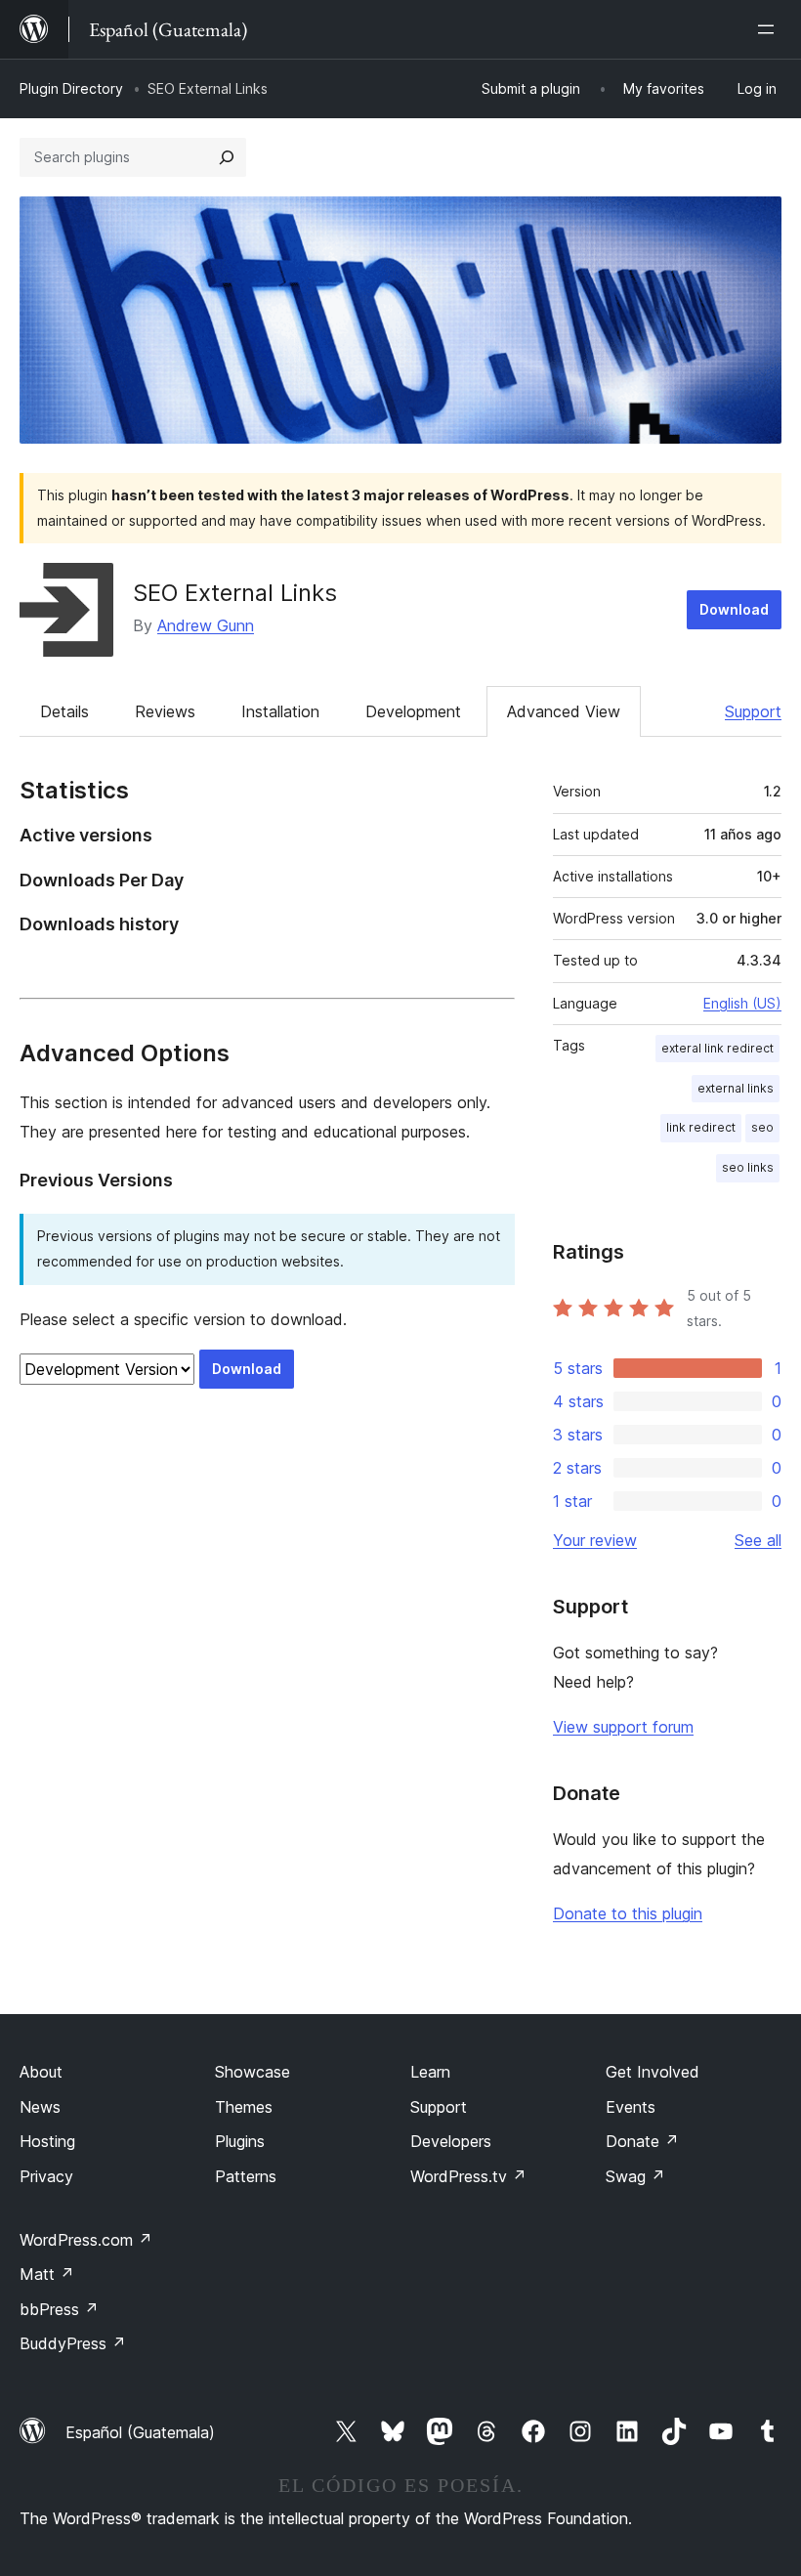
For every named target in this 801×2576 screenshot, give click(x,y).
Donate (642, 2141)
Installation (280, 711)
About (41, 2072)
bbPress (59, 2309)
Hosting (47, 2141)
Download (734, 609)
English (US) (742, 1003)
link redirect (701, 1127)
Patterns (246, 2176)
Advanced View (564, 711)
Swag (635, 2176)
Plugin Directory (71, 88)
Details (64, 711)
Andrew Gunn (206, 625)
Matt (47, 2274)
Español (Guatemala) (140, 2432)
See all (758, 1540)
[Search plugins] (227, 157)
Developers (451, 2141)
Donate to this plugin (628, 1913)
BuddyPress (73, 2343)
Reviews (165, 711)
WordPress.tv (468, 2176)
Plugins (240, 2141)
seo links (748, 1167)
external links (736, 1088)
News (40, 2107)
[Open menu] (770, 29)
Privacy (46, 2176)
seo (762, 1127)
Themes (244, 2107)
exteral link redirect (717, 1048)
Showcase (253, 2072)
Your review (595, 1540)
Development (413, 711)
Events (631, 2107)
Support (753, 711)
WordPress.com (86, 2240)
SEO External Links (235, 593)
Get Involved (653, 2072)
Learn (430, 2072)
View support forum (623, 1727)
